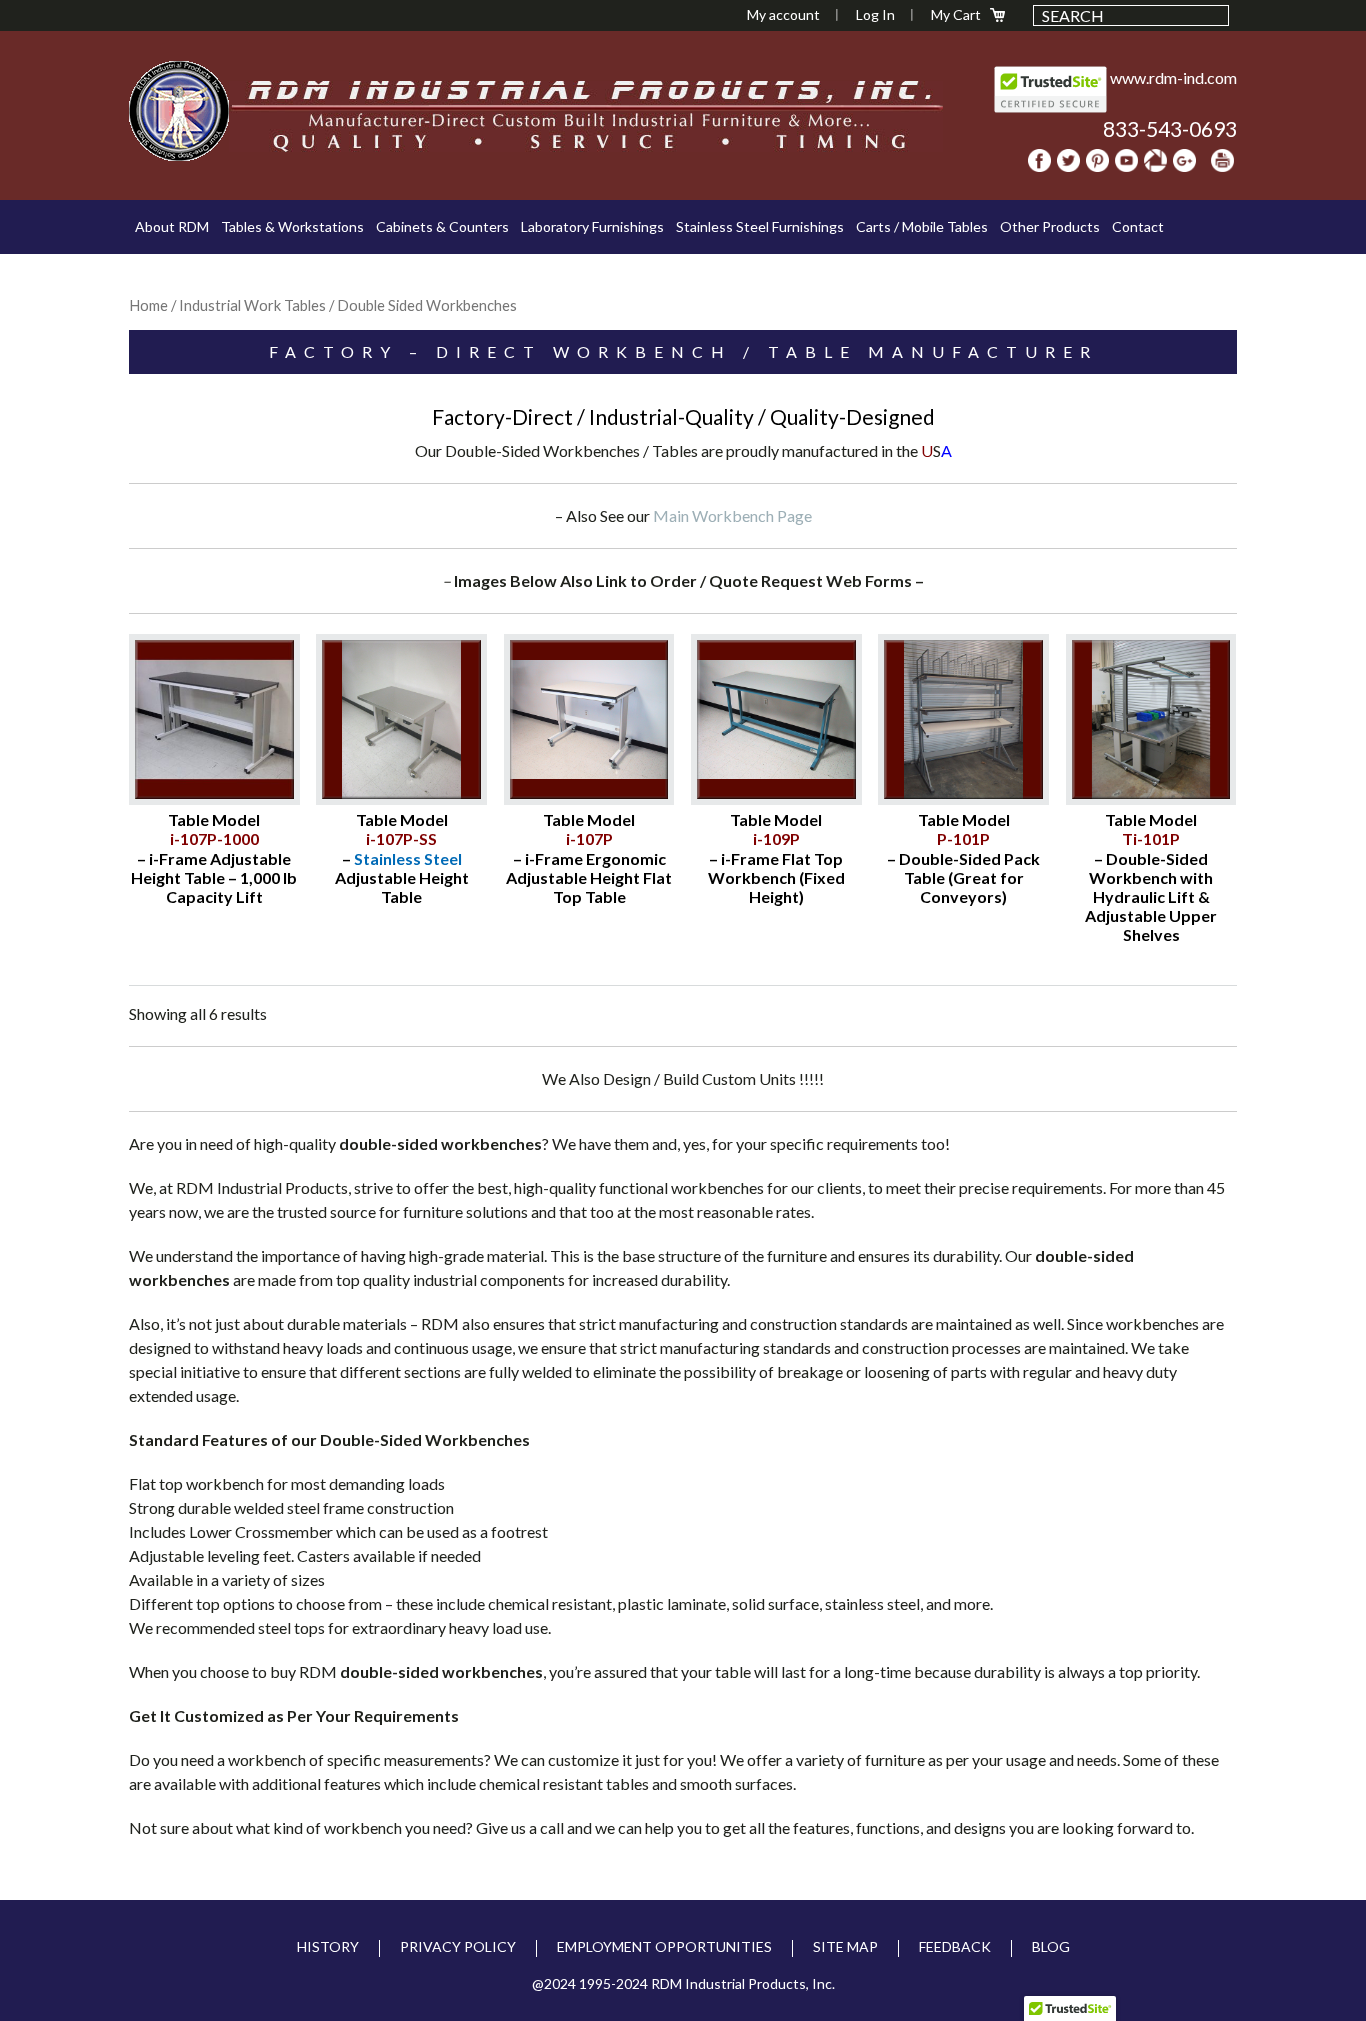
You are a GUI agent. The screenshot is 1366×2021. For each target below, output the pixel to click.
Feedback (955, 1946)
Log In (875, 14)
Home (148, 305)
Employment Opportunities (664, 1946)
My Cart (956, 14)
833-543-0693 (1170, 128)
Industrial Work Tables (252, 305)
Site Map (845, 1946)
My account (783, 14)
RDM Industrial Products (179, 111)
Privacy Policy (458, 1946)
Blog (1051, 1946)
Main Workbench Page (732, 515)
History (328, 1946)
